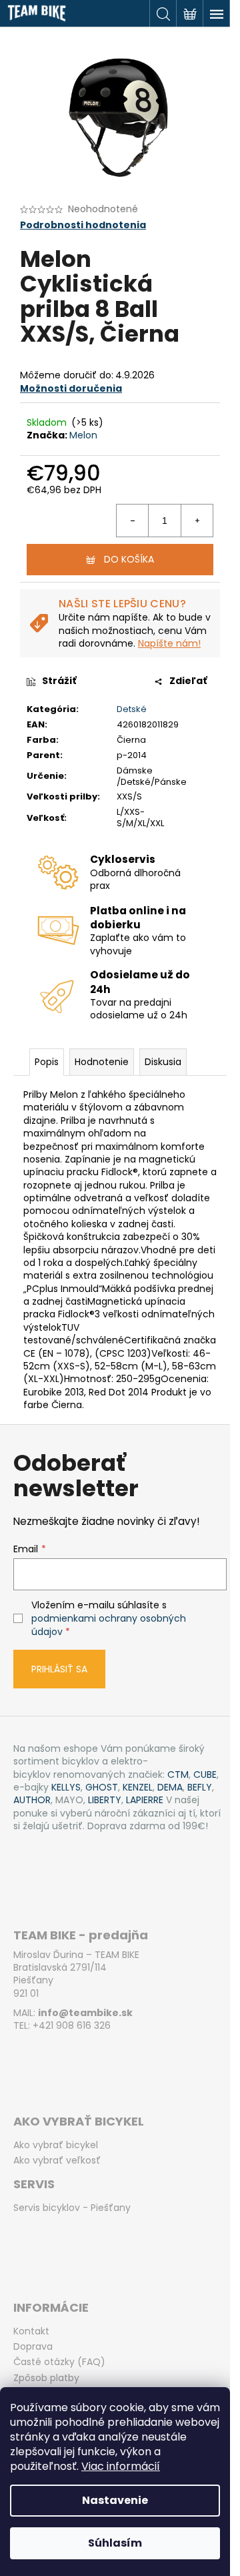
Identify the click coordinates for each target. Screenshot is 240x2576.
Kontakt (31, 2331)
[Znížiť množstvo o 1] (133, 521)
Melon (83, 435)
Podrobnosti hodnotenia (83, 225)
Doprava (33, 2347)
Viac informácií (121, 2466)
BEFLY (200, 1788)
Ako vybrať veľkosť (57, 2161)
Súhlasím (115, 2543)
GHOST (102, 1788)
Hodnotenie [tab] (102, 1062)
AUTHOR (32, 1800)
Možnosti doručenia (71, 388)
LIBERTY (105, 1800)
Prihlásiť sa (59, 1669)
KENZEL (138, 1788)
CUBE (205, 1775)
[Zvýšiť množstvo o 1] (197, 521)
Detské (132, 709)
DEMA (170, 1788)
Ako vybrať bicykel (56, 2145)
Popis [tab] (47, 1062)
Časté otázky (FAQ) (59, 2362)
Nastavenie (115, 2500)
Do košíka (129, 559)
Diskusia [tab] (163, 1062)
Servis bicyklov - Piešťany (72, 2208)
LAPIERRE (145, 1800)
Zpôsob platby (46, 2378)
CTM (178, 1775)
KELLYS (66, 1788)
